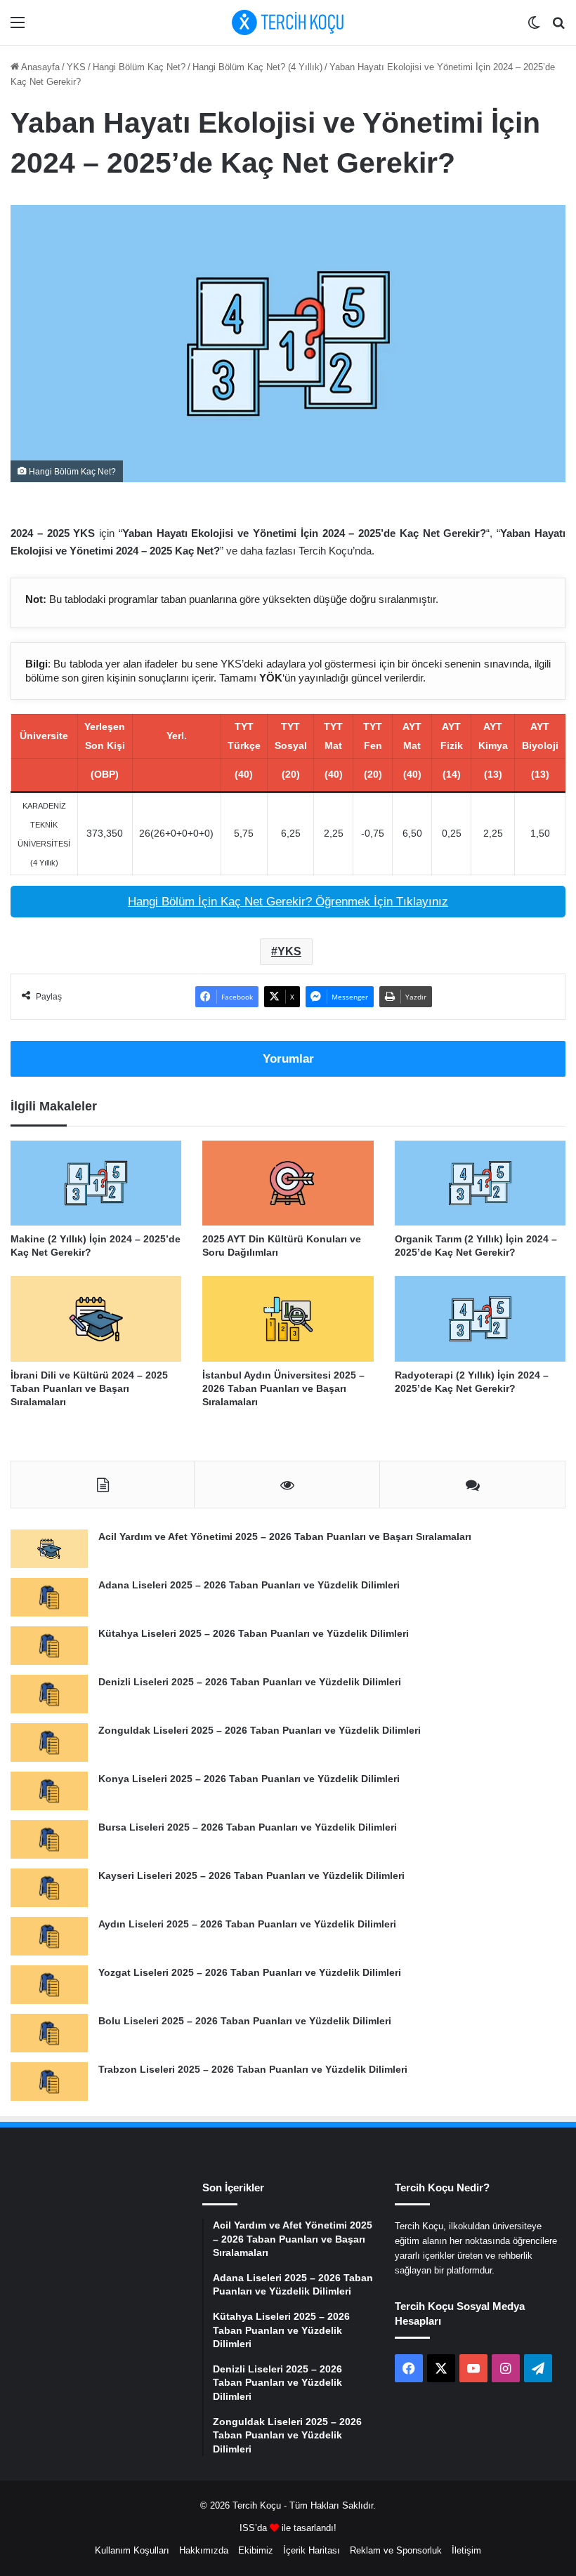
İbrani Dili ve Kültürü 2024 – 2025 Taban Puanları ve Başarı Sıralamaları (89, 1388)
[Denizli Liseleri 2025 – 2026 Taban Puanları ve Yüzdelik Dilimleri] (49, 1694)
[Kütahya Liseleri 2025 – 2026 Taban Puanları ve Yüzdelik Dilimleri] (49, 1646)
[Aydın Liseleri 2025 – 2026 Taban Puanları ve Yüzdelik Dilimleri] (49, 1936)
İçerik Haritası (312, 2550)
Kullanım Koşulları (132, 2550)
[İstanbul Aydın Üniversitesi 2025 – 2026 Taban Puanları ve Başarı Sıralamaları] (288, 1319)
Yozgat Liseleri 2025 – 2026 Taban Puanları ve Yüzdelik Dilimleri (250, 1972)
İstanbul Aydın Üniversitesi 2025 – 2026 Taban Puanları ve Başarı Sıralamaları (283, 1388)
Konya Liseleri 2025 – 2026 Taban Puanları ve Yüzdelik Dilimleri (249, 1779)
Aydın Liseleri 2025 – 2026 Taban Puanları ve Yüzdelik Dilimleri (247, 1924)
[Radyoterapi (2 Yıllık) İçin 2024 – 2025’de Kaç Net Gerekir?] (480, 1319)
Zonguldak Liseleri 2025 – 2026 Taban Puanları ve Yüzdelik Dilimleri (260, 1730)
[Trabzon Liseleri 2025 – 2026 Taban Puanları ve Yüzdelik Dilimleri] (49, 2082)
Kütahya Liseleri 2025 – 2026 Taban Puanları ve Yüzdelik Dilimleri (254, 1633)
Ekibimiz (256, 2550)
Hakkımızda (204, 2550)
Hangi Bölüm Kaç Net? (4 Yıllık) (257, 67)
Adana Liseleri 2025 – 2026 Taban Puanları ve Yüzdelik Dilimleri (249, 1585)
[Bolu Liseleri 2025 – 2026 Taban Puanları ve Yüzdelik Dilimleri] (49, 2033)
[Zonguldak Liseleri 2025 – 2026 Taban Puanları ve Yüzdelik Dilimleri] (49, 1742)
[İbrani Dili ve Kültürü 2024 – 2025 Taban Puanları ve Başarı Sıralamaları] (96, 1319)
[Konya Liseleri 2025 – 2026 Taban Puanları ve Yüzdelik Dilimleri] (49, 1791)
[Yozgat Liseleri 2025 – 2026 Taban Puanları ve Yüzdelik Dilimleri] (49, 1985)
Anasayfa (39, 67)
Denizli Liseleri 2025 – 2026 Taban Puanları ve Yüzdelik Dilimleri (250, 1682)
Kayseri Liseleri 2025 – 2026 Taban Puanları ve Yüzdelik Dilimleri (251, 1875)
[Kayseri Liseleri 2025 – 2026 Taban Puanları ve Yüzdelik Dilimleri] (49, 1888)
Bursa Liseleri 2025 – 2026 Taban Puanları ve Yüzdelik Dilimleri (248, 1827)
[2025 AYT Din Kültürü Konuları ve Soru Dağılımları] (288, 1183)
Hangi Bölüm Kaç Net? (139, 67)
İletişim (466, 2550)
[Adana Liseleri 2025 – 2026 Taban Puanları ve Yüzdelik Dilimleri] (49, 1597)
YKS (76, 67)
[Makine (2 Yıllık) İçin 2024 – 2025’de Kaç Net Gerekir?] (96, 1183)
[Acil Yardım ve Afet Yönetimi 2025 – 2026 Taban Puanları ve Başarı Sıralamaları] (49, 1549)
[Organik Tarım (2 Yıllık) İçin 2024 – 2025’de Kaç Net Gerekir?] (480, 1183)
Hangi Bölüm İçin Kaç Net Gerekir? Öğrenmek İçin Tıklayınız (288, 902)
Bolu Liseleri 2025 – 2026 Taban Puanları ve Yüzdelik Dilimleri (245, 2021)
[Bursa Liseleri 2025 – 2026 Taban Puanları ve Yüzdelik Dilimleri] (49, 1839)
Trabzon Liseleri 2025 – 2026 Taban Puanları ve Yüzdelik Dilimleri (253, 2069)
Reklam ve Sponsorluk (396, 2550)
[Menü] (18, 28)
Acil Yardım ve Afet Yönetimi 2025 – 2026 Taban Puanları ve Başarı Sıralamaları (285, 1536)
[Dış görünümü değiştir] (534, 28)
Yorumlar (288, 1059)
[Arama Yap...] (558, 28)
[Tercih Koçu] (288, 22)
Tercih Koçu (257, 2505)
